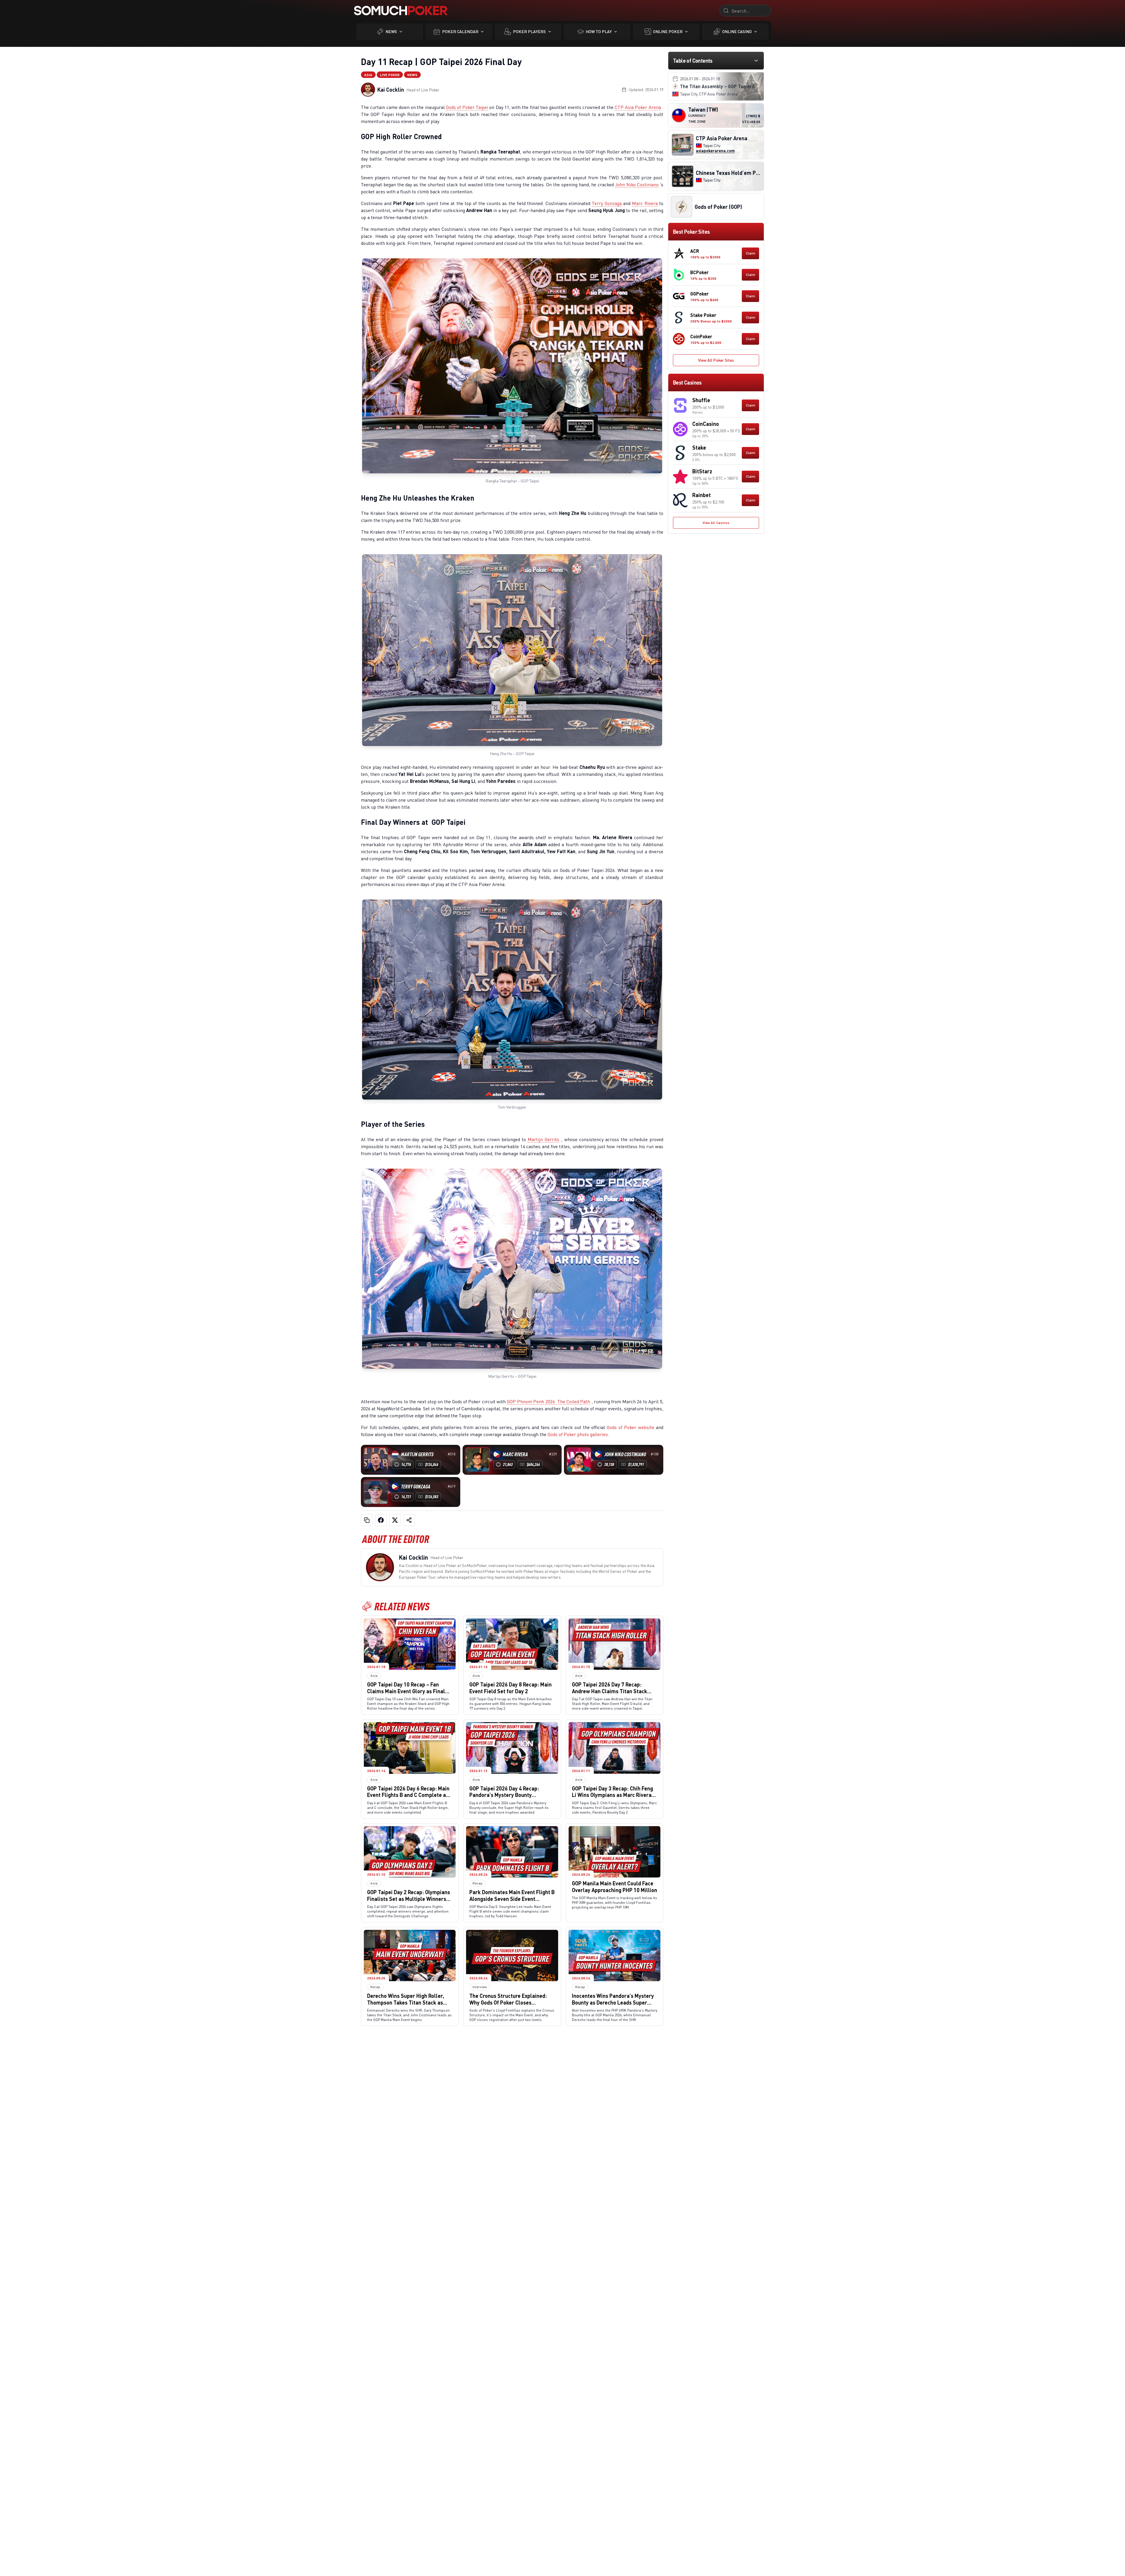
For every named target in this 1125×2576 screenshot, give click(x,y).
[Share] (409, 1520)
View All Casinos (716, 523)
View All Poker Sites (716, 360)
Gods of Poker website (630, 1427)
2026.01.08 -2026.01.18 (700, 79)
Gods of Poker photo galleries (578, 1434)
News (391, 31)
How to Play (599, 31)
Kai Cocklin (391, 90)
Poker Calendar (460, 31)
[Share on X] (395, 1520)
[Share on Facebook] (381, 1520)
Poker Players (529, 31)
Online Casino (737, 31)
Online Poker (668, 31)
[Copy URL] (367, 1520)
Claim (751, 253)
